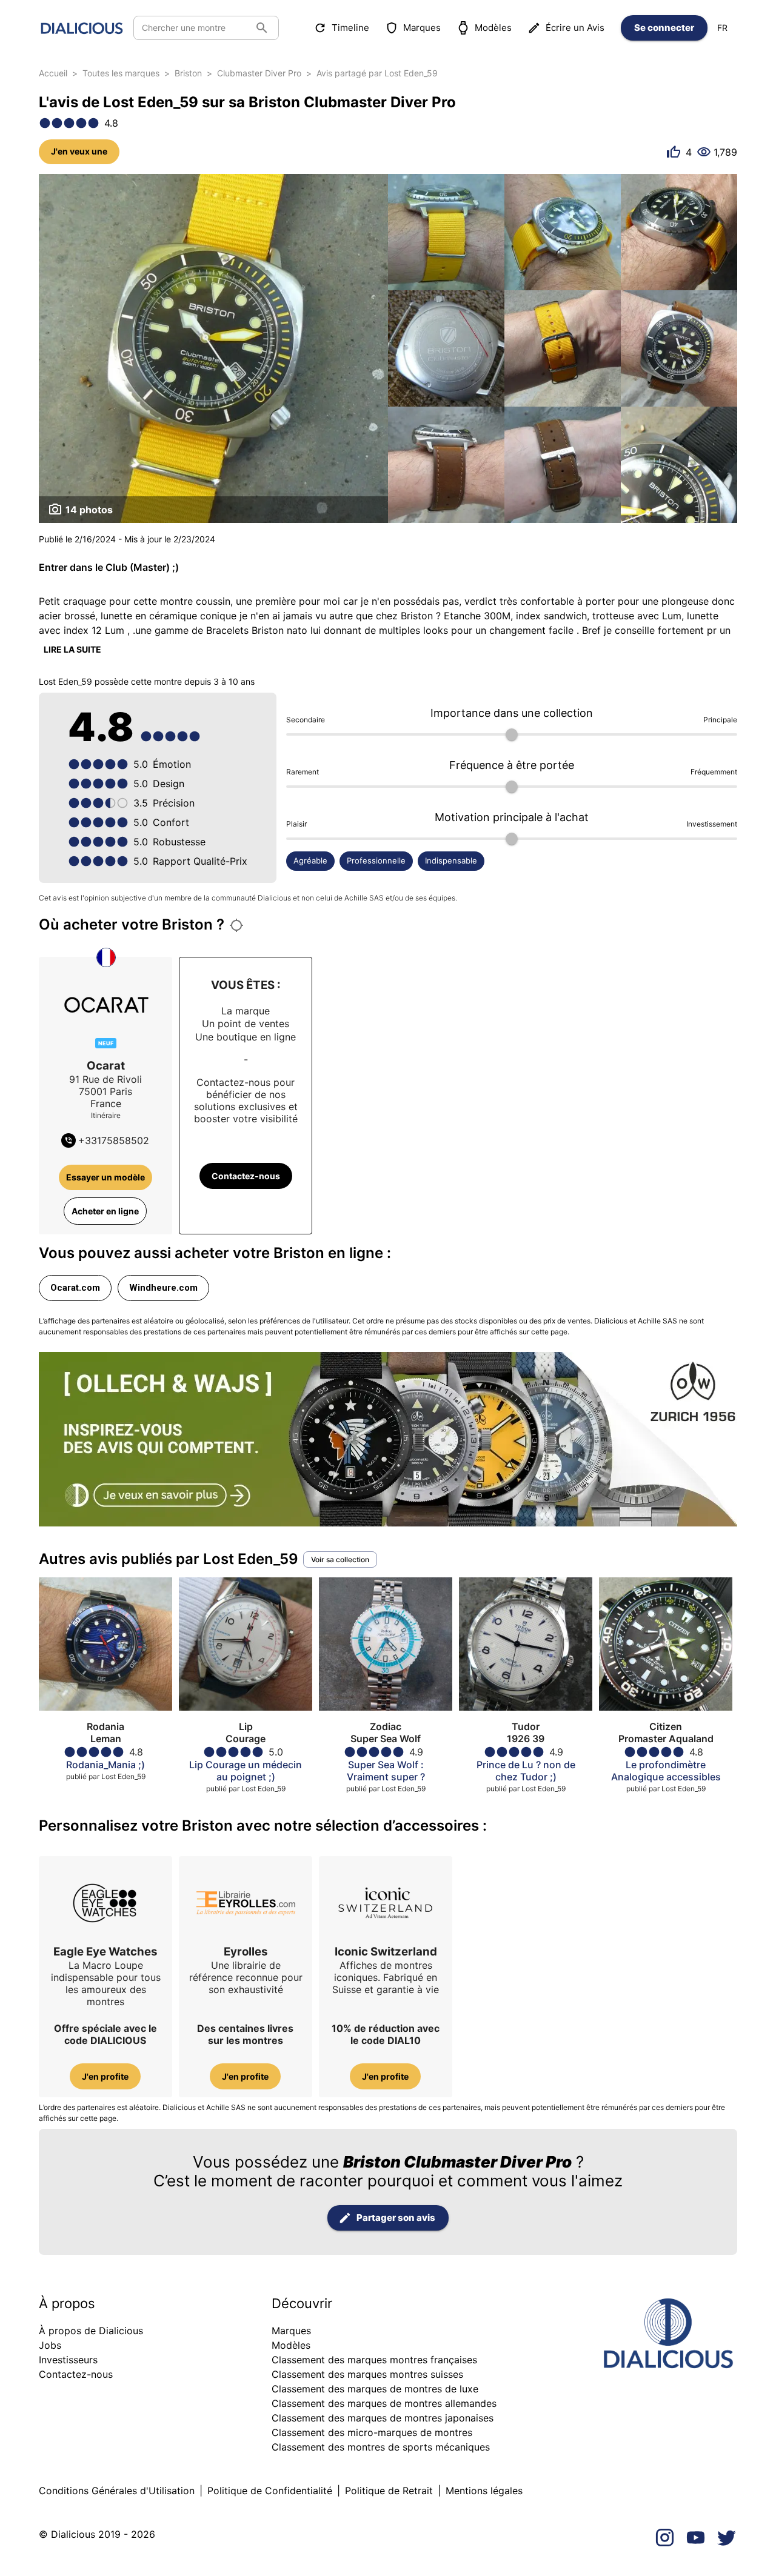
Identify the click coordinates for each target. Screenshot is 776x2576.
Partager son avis (396, 2218)
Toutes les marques (121, 73)
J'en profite (105, 2076)
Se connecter (664, 28)
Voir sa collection (340, 1559)
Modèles (493, 28)
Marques (422, 28)
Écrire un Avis (575, 28)
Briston (188, 73)
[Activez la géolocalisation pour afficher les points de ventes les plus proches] (236, 925)
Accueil (53, 73)
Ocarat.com (75, 1288)
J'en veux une (79, 151)
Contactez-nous (246, 1176)
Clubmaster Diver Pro (259, 73)
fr (722, 28)
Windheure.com (163, 1288)
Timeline (350, 28)
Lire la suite (72, 649)
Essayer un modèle (105, 1177)
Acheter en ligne (105, 1211)
